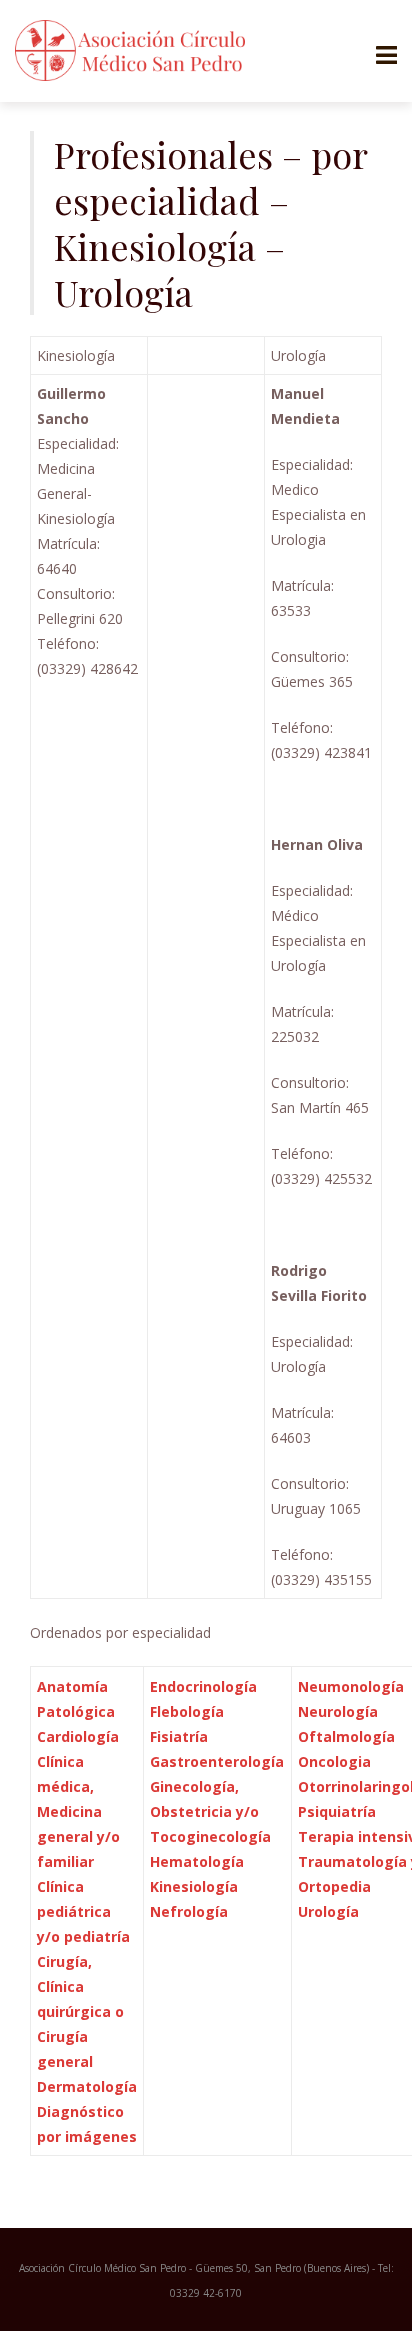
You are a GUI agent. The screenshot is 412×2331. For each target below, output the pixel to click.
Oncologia (334, 1761)
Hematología (197, 1861)
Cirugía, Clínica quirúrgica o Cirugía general (80, 2011)
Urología (328, 1911)
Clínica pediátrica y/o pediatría (83, 1911)
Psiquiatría (339, 1811)
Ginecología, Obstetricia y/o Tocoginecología (210, 1811)
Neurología (340, 1711)
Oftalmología (346, 1736)
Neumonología (351, 1686)
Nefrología (189, 1911)
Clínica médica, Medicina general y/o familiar (78, 1811)
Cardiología (78, 1736)
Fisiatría (179, 1736)
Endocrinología (205, 1686)
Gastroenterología (217, 1761)
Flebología (187, 1711)
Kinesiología (194, 1886)
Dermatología (87, 2086)
